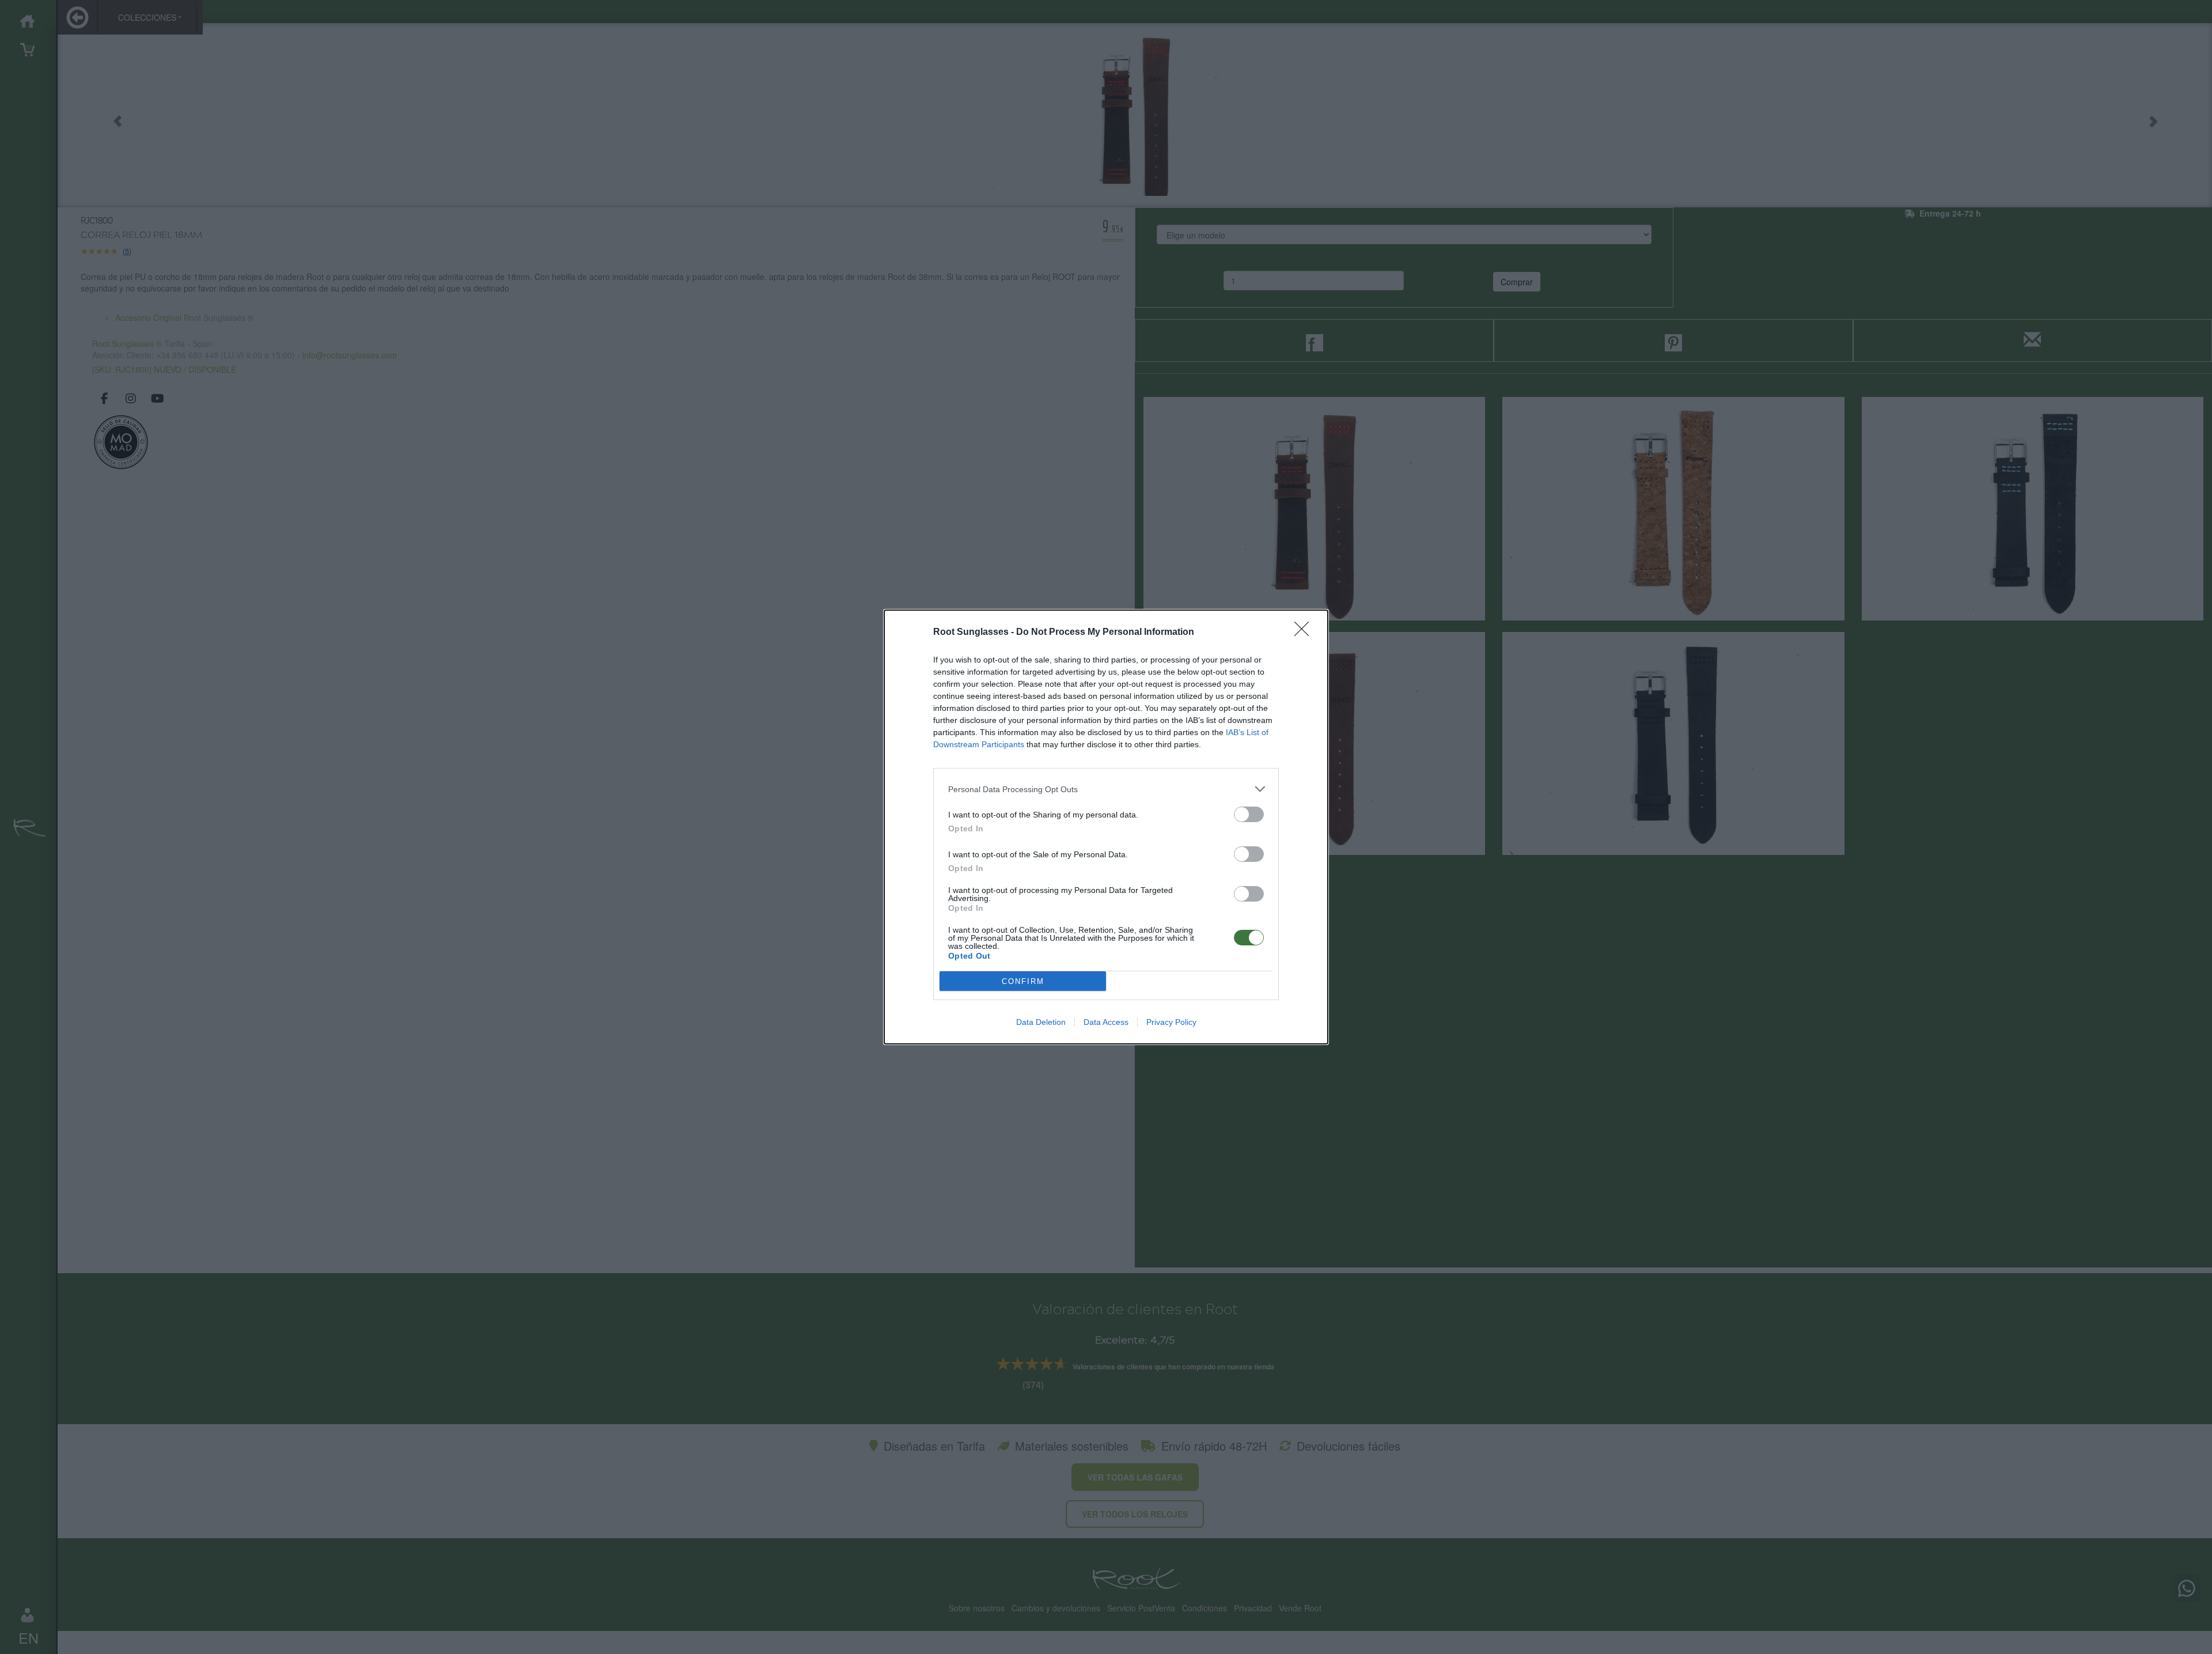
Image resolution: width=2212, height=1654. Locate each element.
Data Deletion (1041, 1022)
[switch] (1249, 814)
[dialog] (1106, 827)
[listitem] (1106, 789)
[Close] (1305, 633)
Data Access (1106, 1022)
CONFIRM (1023, 981)
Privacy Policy (1171, 1022)
